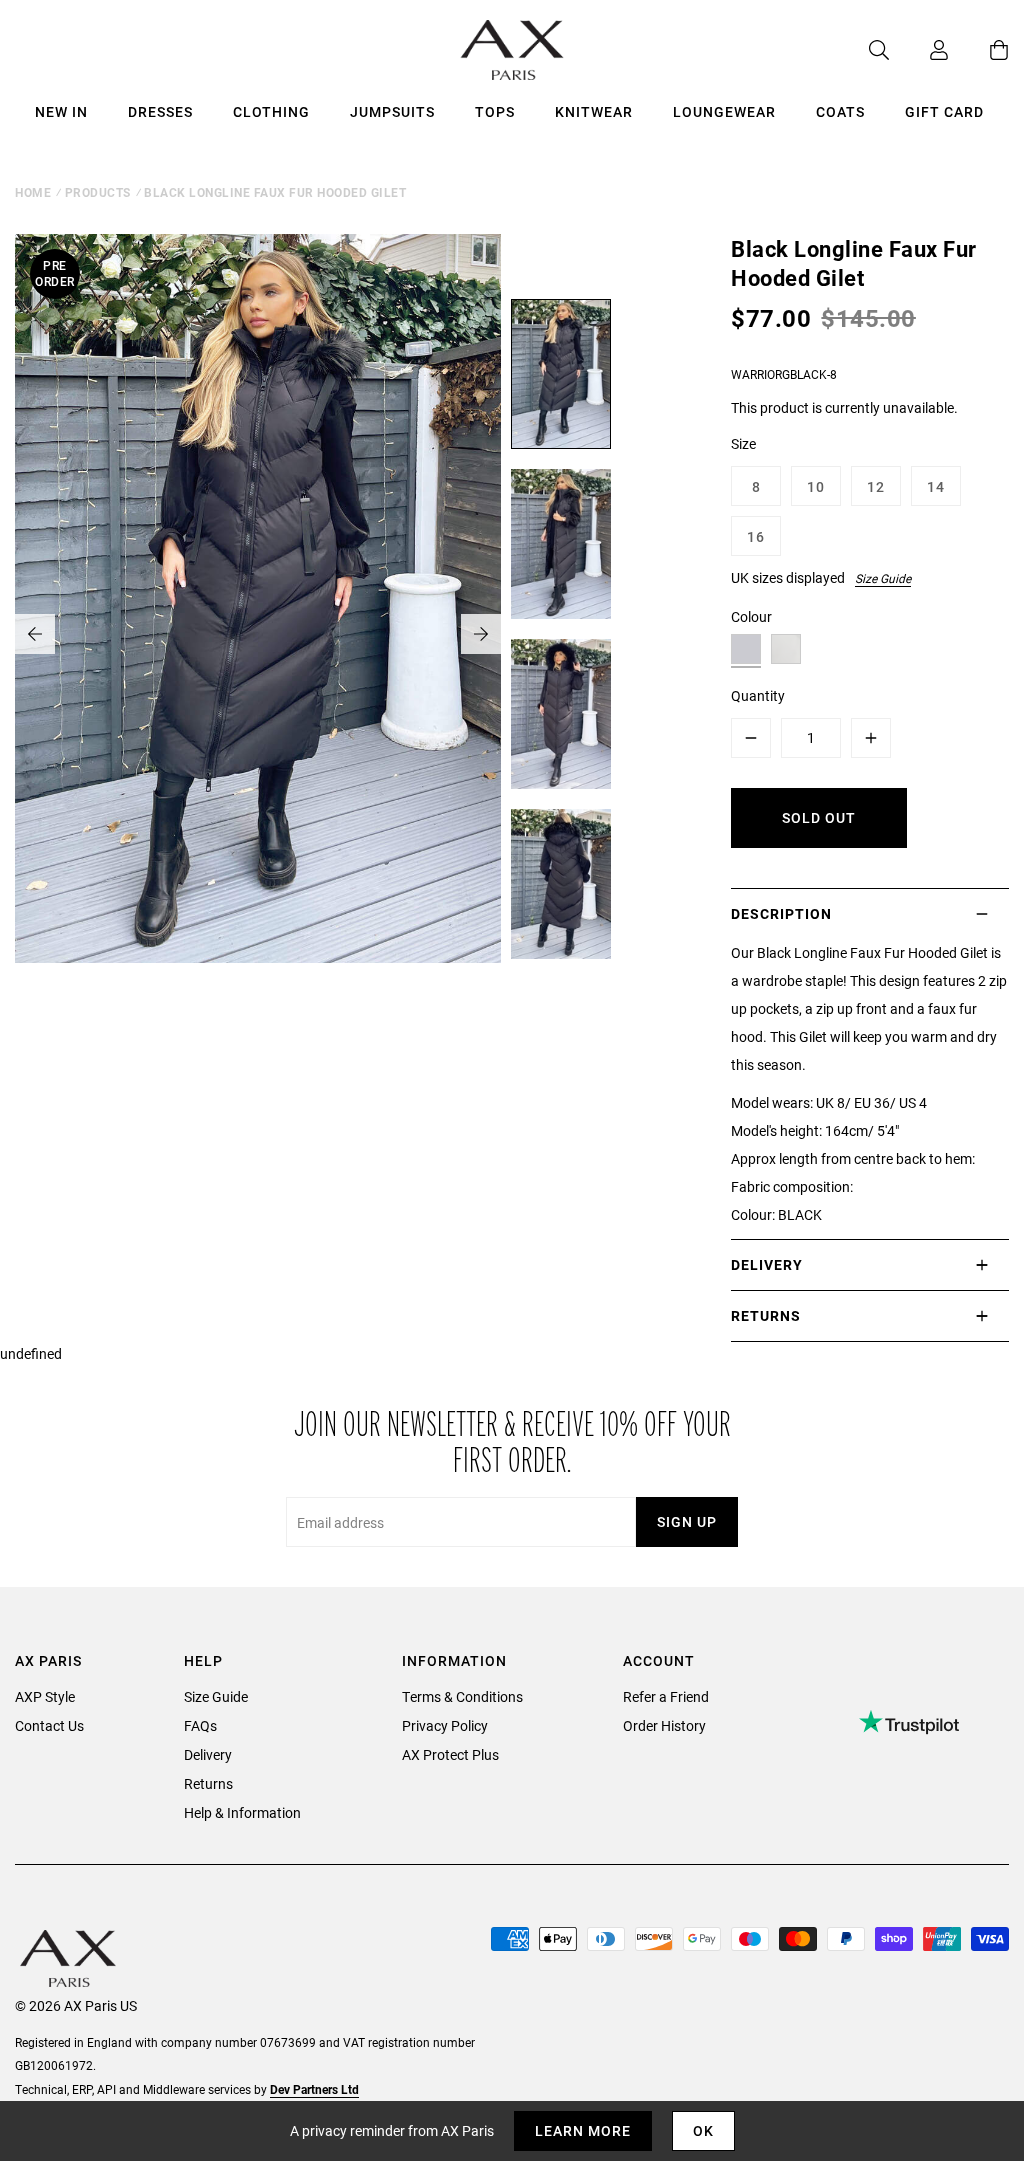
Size (743, 443)
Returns (208, 1783)
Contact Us (49, 1725)
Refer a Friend (666, 1696)
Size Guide (883, 578)
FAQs (200, 1725)
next (481, 634)
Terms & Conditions (462, 1696)
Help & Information (242, 1812)
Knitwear (594, 111)
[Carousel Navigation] (258, 634)
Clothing (271, 111)
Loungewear (724, 111)
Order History (664, 1725)
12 (876, 486)
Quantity (758, 695)
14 (936, 486)
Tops (495, 111)
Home (33, 192)
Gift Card (944, 111)
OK (703, 2130)
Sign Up (687, 1521)
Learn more (583, 2130)
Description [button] (781, 913)
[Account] (919, 50)
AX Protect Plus (450, 1754)
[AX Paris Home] (512, 50)
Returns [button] (766, 1315)
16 (756, 536)
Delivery (208, 1754)
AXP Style (45, 1696)
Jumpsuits (392, 111)
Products (98, 192)
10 (816, 486)
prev (35, 634)
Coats (840, 111)
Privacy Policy (445, 1725)
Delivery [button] (767, 1264)
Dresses (160, 111)
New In (61, 111)
